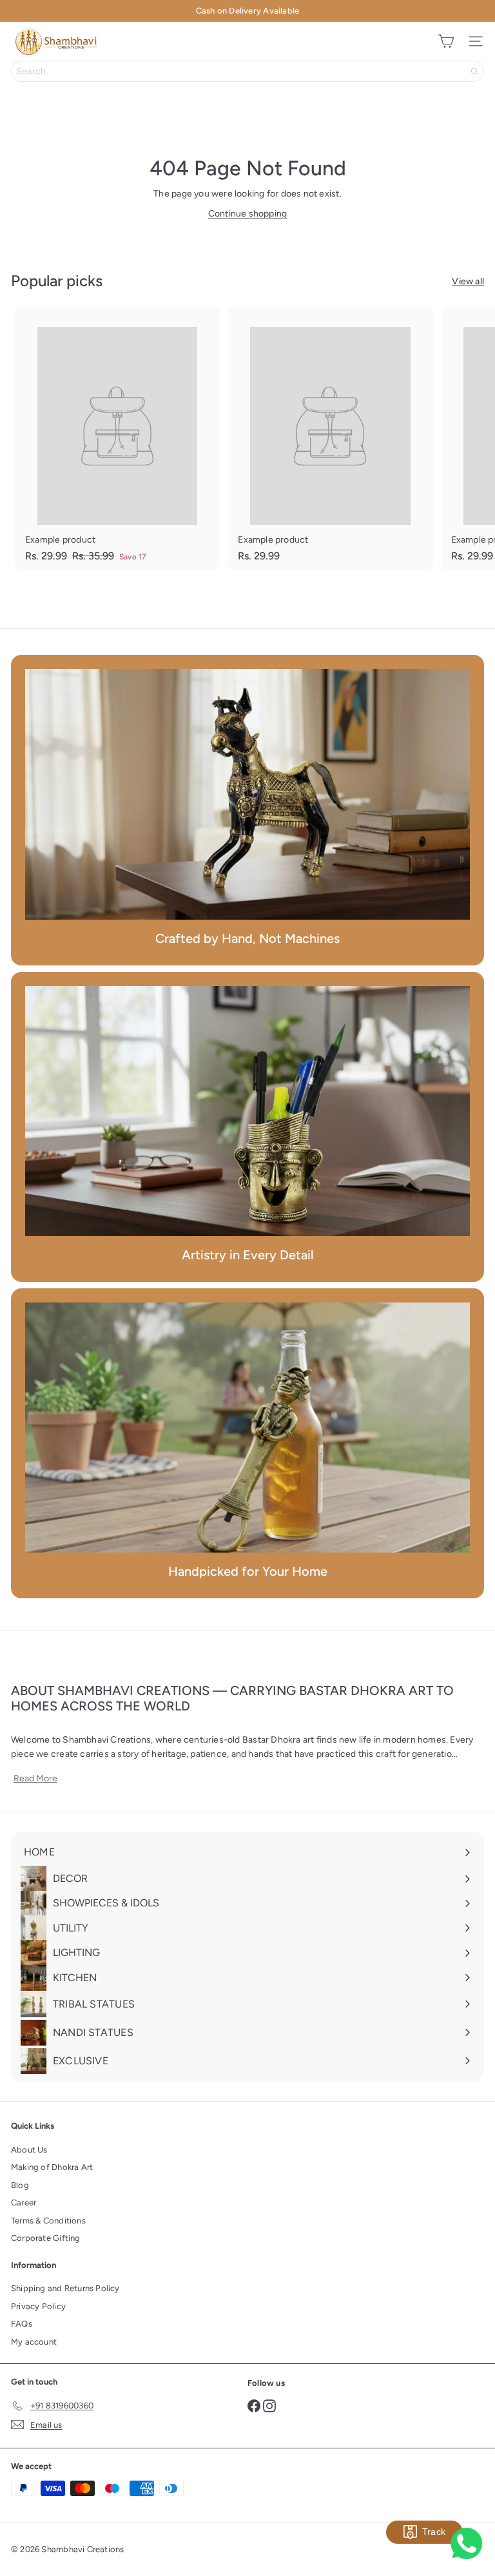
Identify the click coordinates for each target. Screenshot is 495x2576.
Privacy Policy (38, 2306)
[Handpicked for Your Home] (247, 1428)
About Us (29, 2150)
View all (468, 281)
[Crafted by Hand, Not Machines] (247, 794)
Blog (20, 2185)
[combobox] (247, 71)
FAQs (22, 2324)
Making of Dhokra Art (52, 2167)
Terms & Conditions (48, 2221)
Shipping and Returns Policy (65, 2288)
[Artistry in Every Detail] (247, 1111)
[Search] (474, 71)
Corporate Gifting (46, 2238)
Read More (35, 1779)
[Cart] (446, 41)
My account (34, 2342)
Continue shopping (248, 214)
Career (24, 2203)
